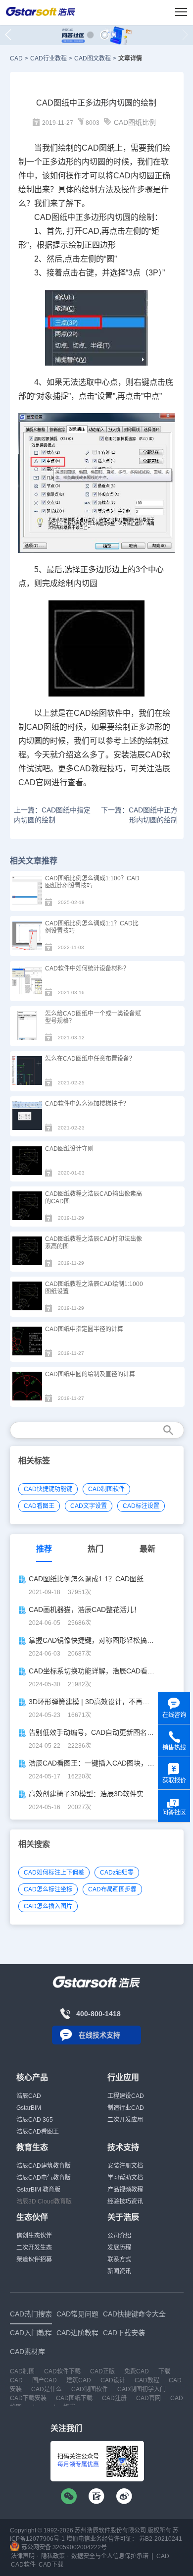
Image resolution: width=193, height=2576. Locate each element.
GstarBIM (29, 2108)
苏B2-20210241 (161, 2539)
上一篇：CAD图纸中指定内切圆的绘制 (52, 815)
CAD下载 (51, 2565)
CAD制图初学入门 (142, 2389)
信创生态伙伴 (34, 2236)
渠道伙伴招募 (34, 2259)
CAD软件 (23, 2565)
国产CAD (45, 2380)
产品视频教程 (125, 2190)
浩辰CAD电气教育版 (44, 2178)
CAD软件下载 (62, 2371)
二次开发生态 (34, 2248)
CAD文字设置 (89, 1506)
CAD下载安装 (28, 2398)
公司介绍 (119, 2236)
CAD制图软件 (106, 1489)
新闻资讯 (119, 2271)
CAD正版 (102, 2371)
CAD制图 (22, 2371)
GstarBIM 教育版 (38, 2190)
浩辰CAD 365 (35, 2120)
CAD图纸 (98, 148)
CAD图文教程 (93, 58)
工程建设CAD (126, 2096)
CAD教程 (147, 2380)
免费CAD (137, 2371)
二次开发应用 (125, 2120)
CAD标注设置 (141, 1506)
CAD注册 (114, 2398)
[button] (90, 35)
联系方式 (119, 2259)
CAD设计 (113, 2380)
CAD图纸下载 (74, 2398)
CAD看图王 (39, 1506)
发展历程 (119, 2248)
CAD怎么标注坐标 (48, 1889)
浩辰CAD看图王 (38, 2132)
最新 (147, 1549)
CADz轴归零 (117, 1873)
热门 (96, 1549)
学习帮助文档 (125, 2178)
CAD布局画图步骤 (112, 1889)
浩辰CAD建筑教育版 (44, 2166)
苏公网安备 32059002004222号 (63, 2547)
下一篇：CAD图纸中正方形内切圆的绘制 (139, 815)
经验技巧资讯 (125, 2201)
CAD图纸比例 (135, 122)
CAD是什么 (47, 2389)
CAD (16, 58)
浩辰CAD (29, 2096)
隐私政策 (53, 2556)
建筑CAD (79, 2380)
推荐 (44, 1549)
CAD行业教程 (48, 58)
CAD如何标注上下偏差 (54, 1873)
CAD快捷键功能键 (48, 1489)
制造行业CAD (126, 2108)
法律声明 (23, 2556)
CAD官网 (148, 2398)
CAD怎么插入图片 (48, 1906)
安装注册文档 (125, 2166)
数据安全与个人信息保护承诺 (110, 2556)
